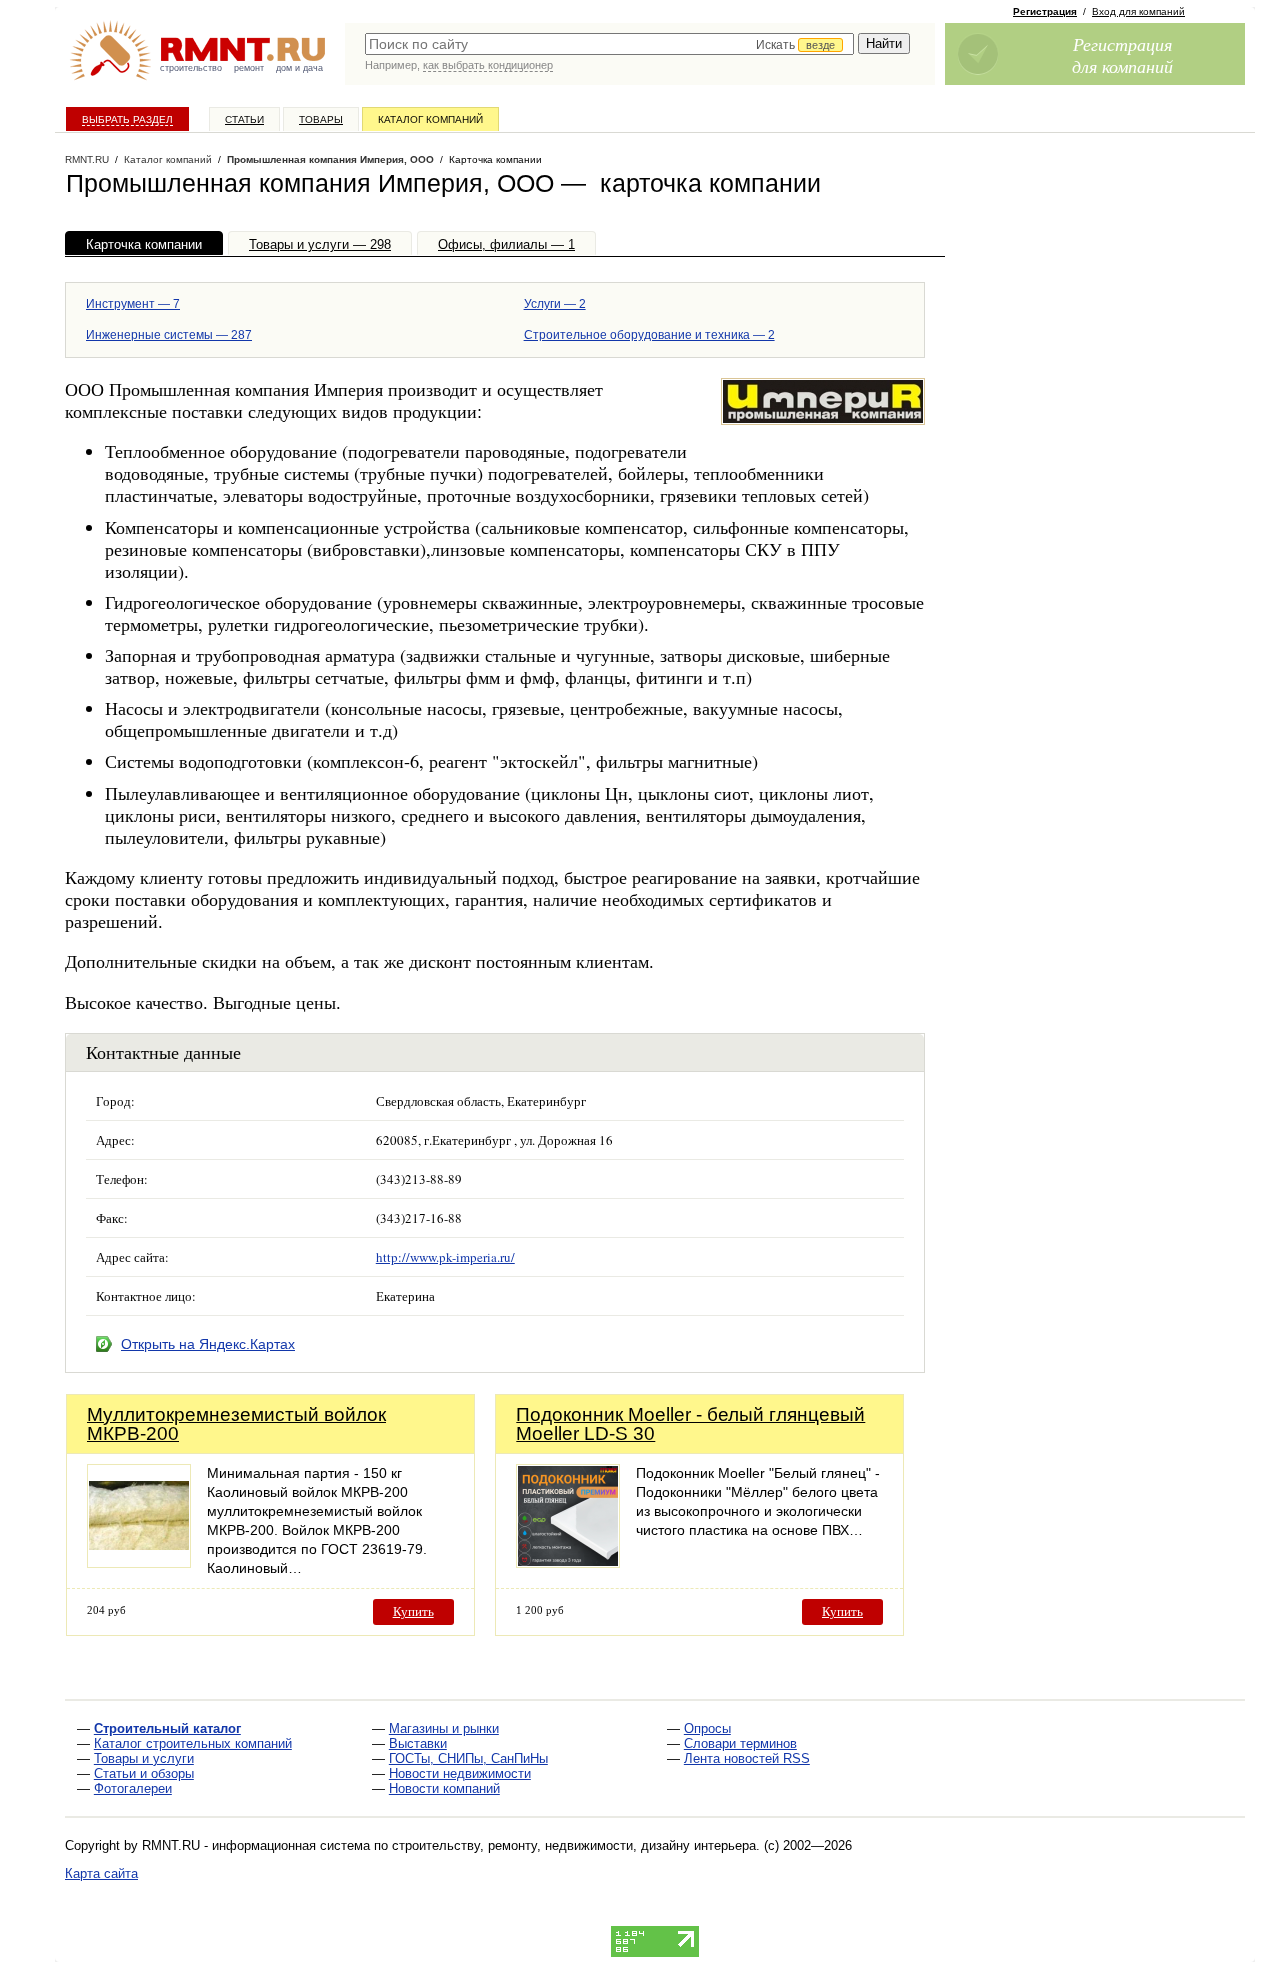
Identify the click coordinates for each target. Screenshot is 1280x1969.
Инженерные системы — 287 (169, 335)
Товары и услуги (144, 1758)
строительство (191, 68)
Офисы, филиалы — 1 (506, 244)
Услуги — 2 (555, 304)
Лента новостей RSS (747, 1758)
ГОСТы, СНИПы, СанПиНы (468, 1758)
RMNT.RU (87, 159)
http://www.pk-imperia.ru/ (445, 1257)
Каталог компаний (430, 119)
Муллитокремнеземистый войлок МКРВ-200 (236, 1424)
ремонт (249, 68)
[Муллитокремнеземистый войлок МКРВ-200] (139, 1562)
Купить (413, 1611)
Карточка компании (144, 244)
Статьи (244, 119)
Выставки (418, 1743)
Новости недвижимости (460, 1773)
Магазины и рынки (444, 1728)
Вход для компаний (1138, 11)
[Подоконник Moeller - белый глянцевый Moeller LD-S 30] (568, 1562)
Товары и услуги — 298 (320, 244)
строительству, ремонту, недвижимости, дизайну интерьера (574, 1845)
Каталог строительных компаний (193, 1743)
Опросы (707, 1728)
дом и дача (299, 68)
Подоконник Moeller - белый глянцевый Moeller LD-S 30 (690, 1424)
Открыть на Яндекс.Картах (208, 1344)
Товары (321, 119)
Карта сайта (101, 1873)
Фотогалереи (133, 1788)
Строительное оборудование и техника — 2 (649, 335)
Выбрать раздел (127, 119)
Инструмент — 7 (133, 304)
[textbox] (609, 44)
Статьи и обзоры (144, 1773)
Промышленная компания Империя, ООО (330, 159)
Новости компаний (444, 1788)
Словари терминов (740, 1743)
